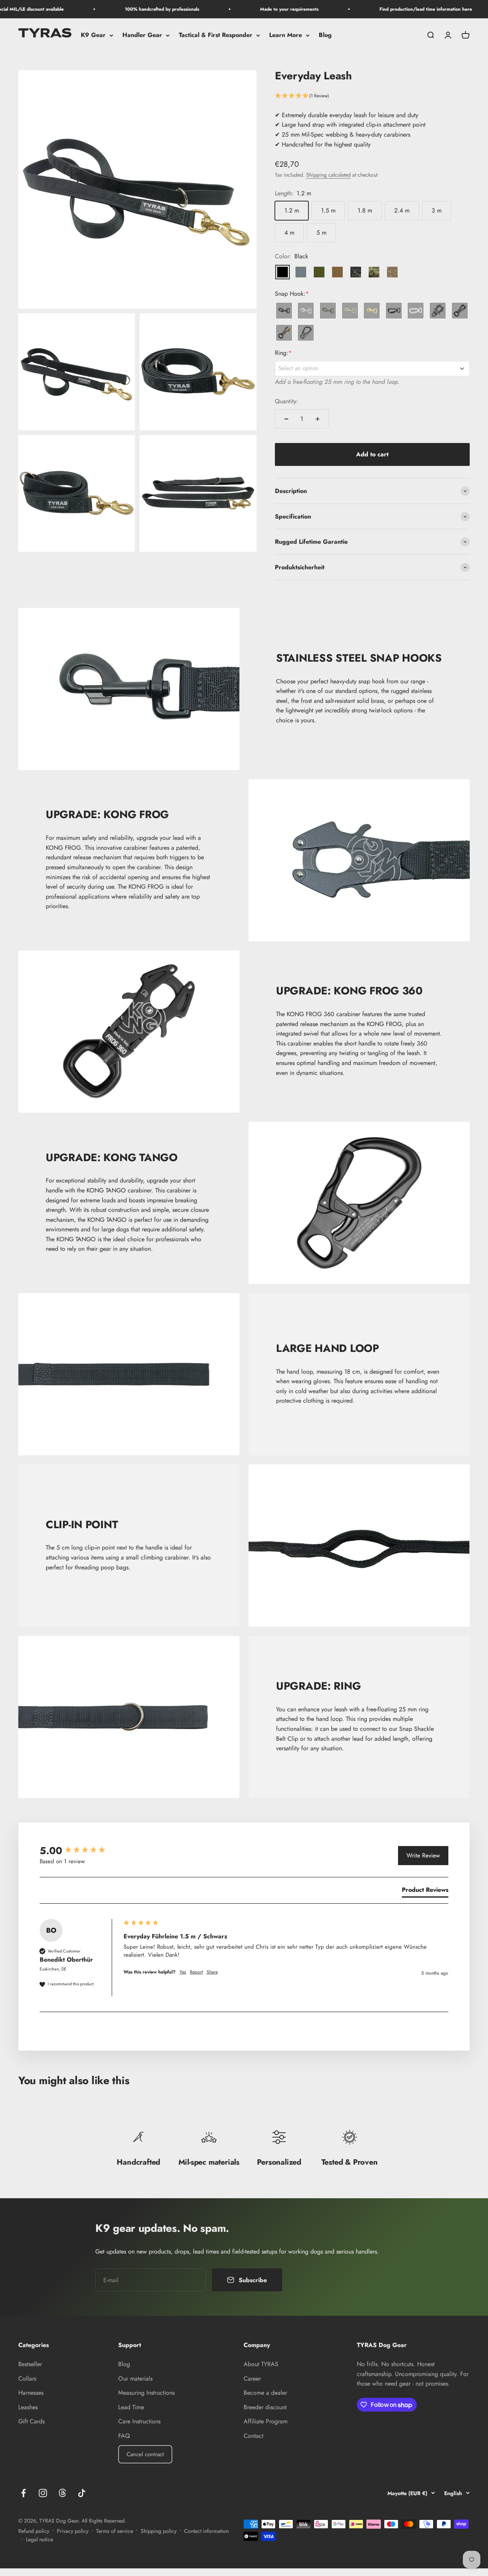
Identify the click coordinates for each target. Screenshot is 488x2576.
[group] (80, 1851)
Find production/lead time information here (402, 9)
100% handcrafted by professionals (138, 9)
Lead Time (131, 2407)
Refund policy (34, 2531)
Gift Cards (31, 2421)
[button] (372, 96)
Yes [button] (183, 1972)
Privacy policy (73, 2531)
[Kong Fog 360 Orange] (284, 333)
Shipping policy (159, 2531)
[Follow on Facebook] (23, 2493)
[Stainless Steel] (350, 311)
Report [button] (196, 1972)
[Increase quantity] (318, 419)
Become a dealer (265, 2393)
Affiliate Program (266, 2421)
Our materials (135, 2379)
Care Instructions (139, 2421)
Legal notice (39, 2539)
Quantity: (287, 401)
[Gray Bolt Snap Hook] (328, 311)
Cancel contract (145, 2454)
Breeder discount (265, 2407)
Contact (254, 2436)
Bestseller (30, 2364)
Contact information (206, 2531)
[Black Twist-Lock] (394, 311)
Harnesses (31, 2393)
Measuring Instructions (146, 2393)
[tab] (425, 1891)
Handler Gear (142, 35)
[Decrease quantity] (286, 419)
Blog (325, 35)
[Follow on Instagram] (43, 2493)
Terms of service (115, 2531)
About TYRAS (261, 2364)
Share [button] (212, 1972)
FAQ (124, 2436)
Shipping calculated (328, 175)
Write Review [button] (423, 1855)
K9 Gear (93, 35)
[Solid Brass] (372, 311)
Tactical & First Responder (216, 35)
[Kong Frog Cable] (438, 311)
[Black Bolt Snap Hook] (284, 311)
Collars (27, 2379)
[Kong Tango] (306, 333)
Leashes (28, 2407)
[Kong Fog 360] (460, 311)
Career (252, 2379)
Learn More (286, 35)
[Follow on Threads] (62, 2493)
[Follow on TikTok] (82, 2493)
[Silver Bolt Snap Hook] (306, 311)
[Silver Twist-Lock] (416, 311)
